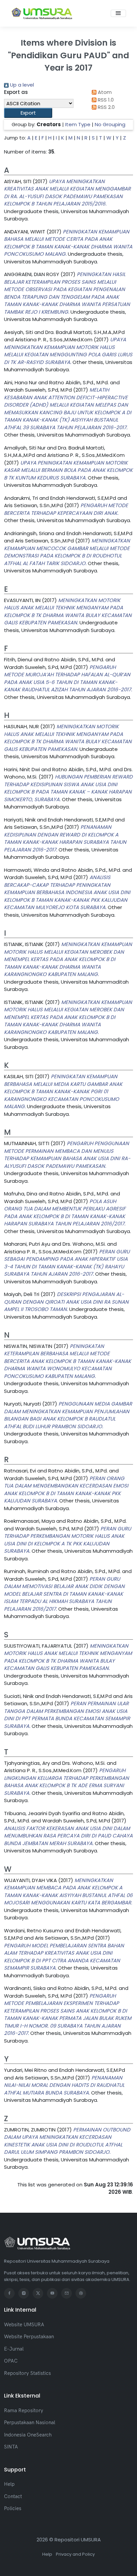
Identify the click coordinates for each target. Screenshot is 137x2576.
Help (9, 2484)
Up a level (21, 85)
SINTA (11, 2447)
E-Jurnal (14, 2349)
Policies (13, 2508)
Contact (13, 2496)
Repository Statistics (27, 2373)
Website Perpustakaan (29, 2336)
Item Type (78, 124)
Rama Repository (24, 2410)
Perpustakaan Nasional (30, 2422)
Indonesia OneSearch (28, 2435)
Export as (16, 92)
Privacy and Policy (75, 2554)
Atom (104, 92)
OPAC (11, 2361)
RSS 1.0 (105, 100)
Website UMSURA (24, 2324)
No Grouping (110, 124)
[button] (28, 113)
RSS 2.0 (106, 107)
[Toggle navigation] (118, 13)
